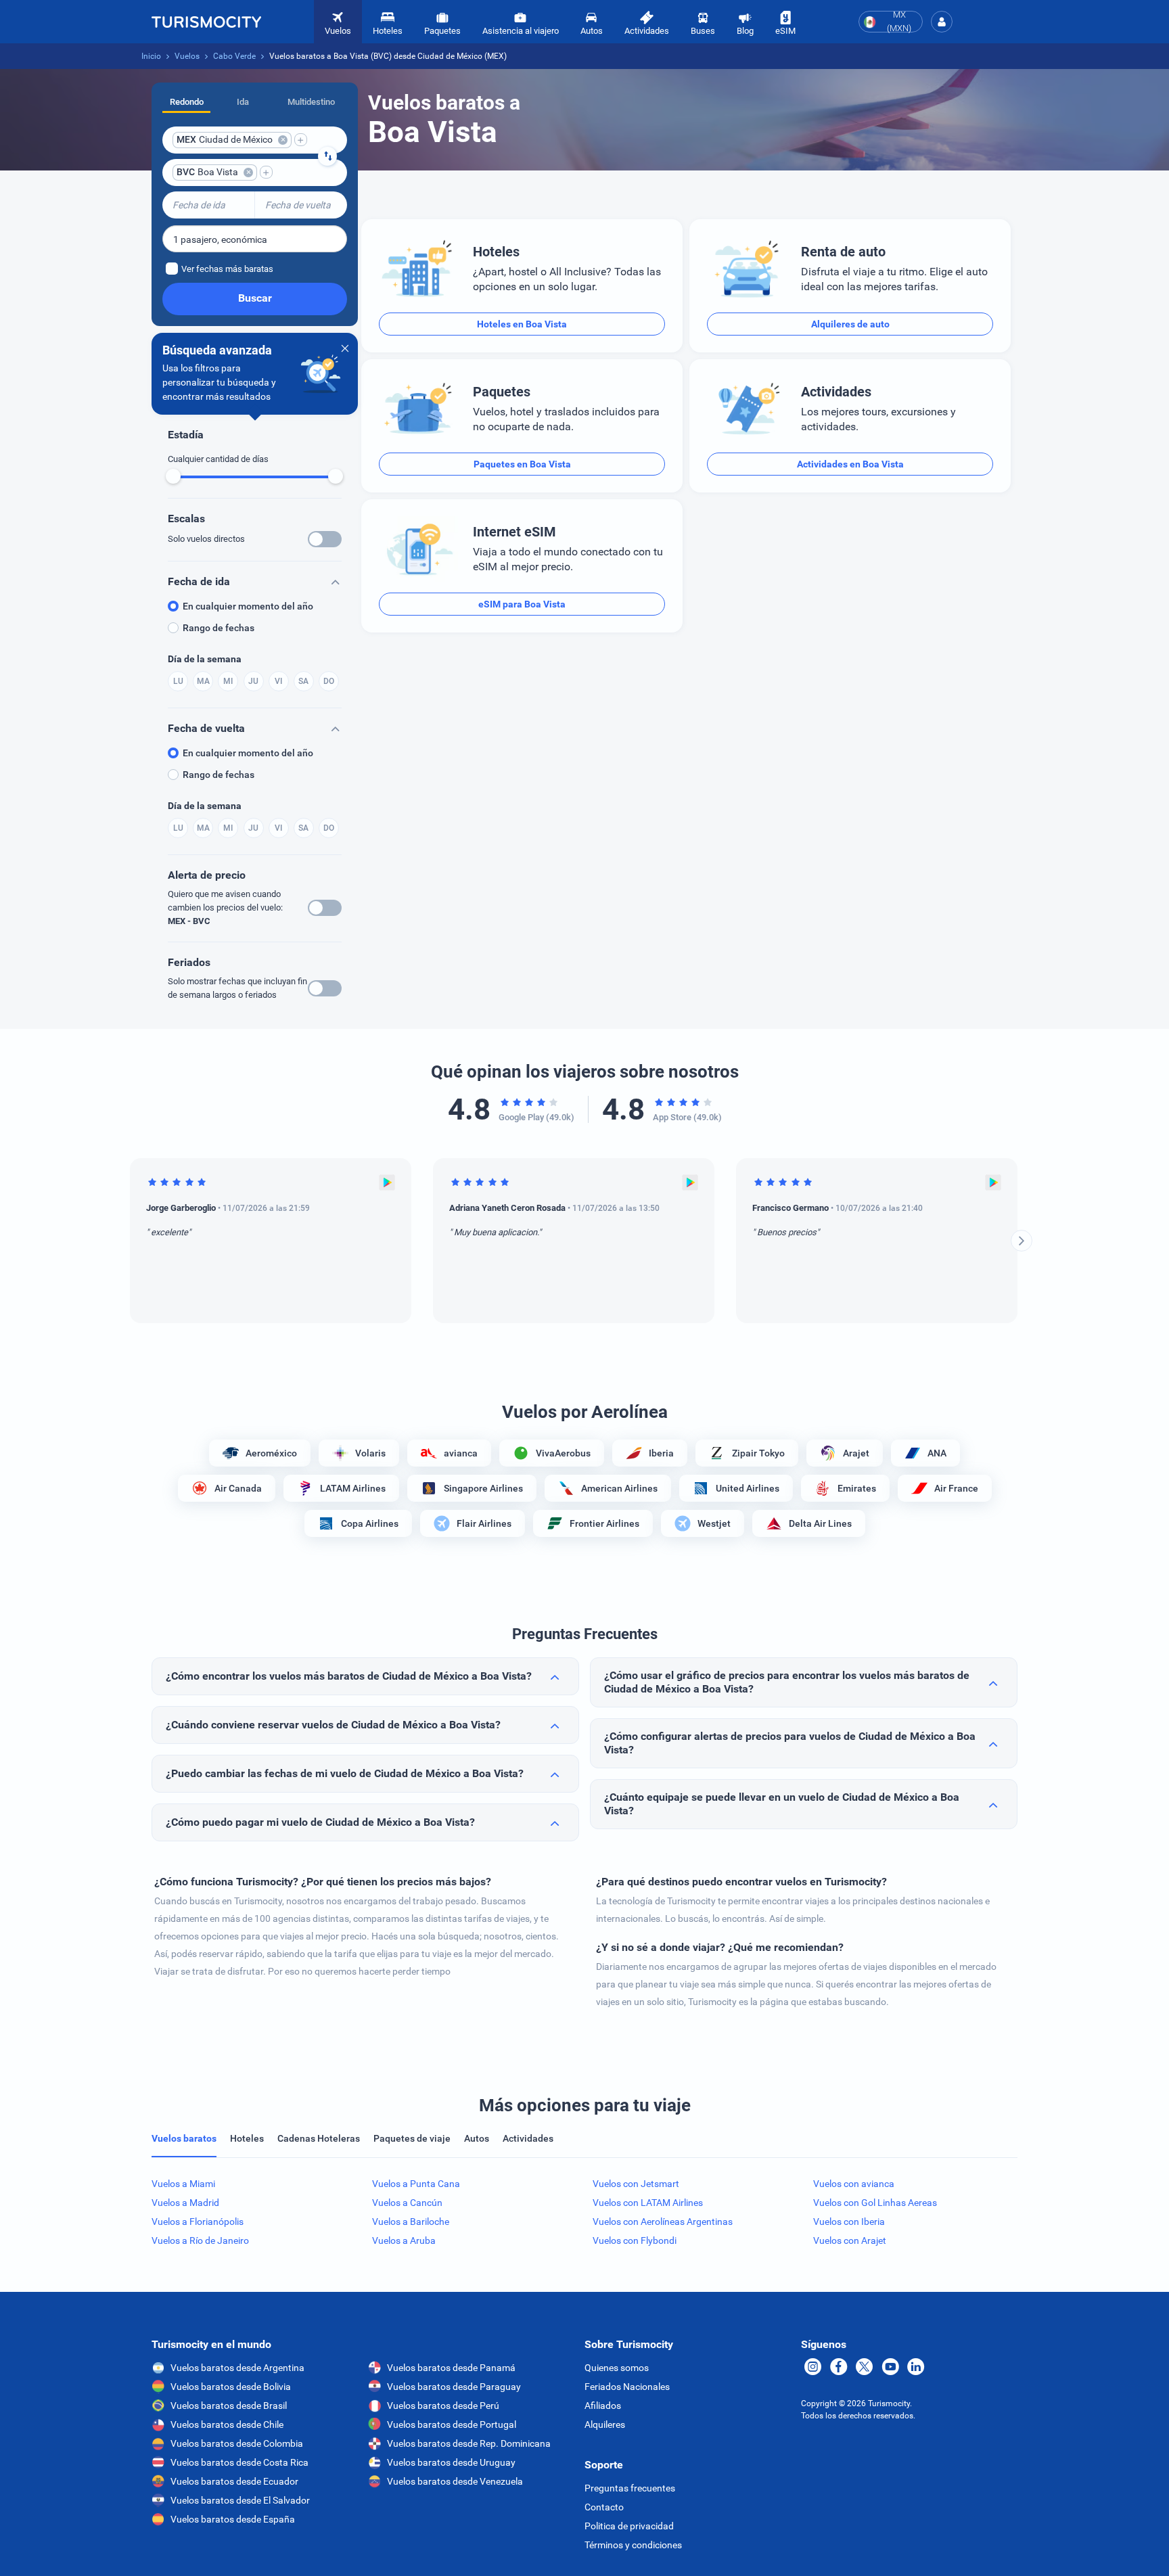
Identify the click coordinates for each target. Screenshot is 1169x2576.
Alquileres (605, 2424)
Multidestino (311, 102)
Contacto (604, 2507)
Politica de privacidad (629, 2526)
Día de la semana (205, 659)
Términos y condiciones (633, 2545)
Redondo (187, 102)
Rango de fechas (219, 628)
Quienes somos (617, 2368)
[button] (942, 22)
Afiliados (603, 2406)
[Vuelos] (206, 22)
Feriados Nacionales (627, 2387)
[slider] (173, 476)
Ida (243, 102)
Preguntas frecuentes (630, 2488)
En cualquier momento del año (248, 606)
